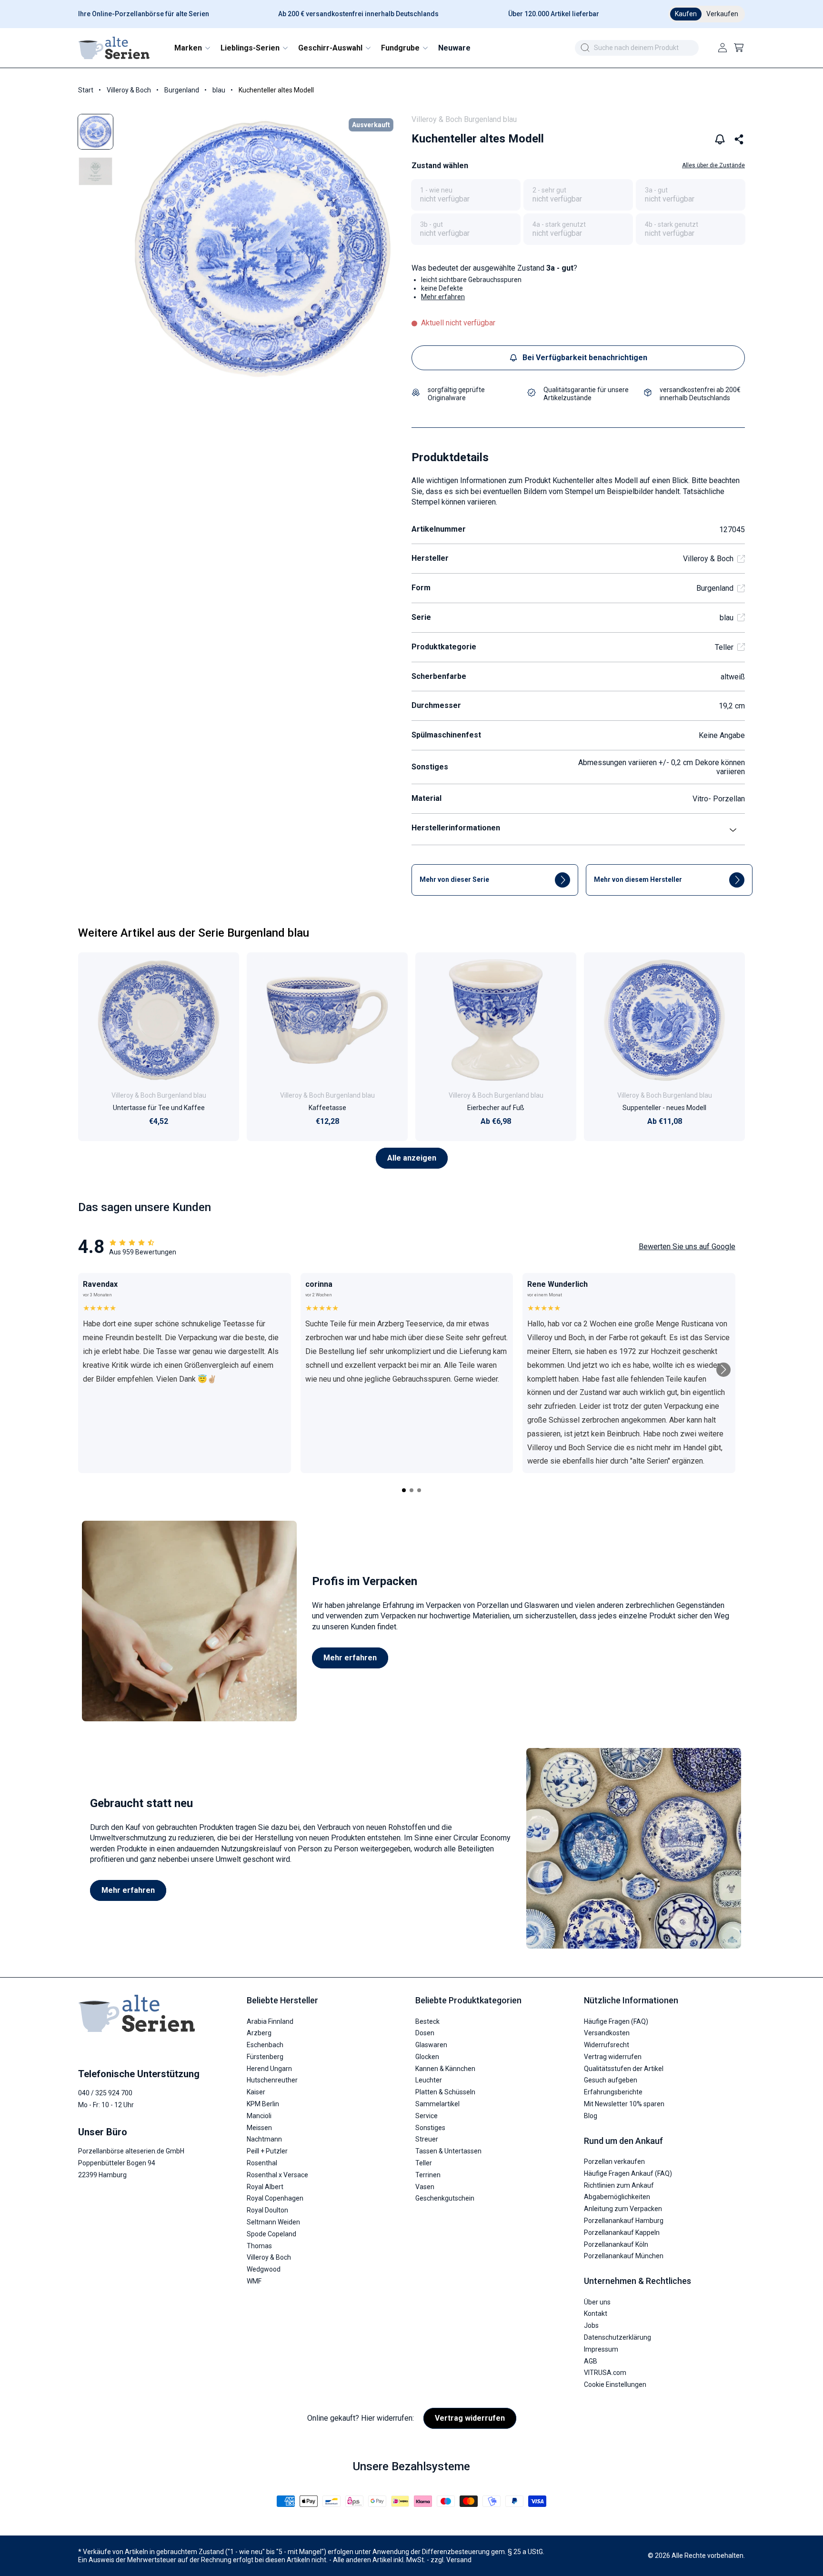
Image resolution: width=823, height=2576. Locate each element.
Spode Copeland (271, 2234)
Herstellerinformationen (456, 828)
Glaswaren (431, 2045)
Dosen (425, 2033)
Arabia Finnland (270, 2021)
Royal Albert (265, 2187)
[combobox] (637, 48)
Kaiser (256, 2092)
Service (427, 2116)
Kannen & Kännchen (445, 2069)
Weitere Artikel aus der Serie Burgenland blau (194, 933)
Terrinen (428, 2175)
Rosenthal (262, 2163)
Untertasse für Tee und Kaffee (159, 1108)
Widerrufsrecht (607, 2045)
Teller (724, 647)
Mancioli (259, 2116)
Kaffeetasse (327, 1108)
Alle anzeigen (412, 1158)
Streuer (427, 2140)
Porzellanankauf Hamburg (624, 2221)
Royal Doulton (267, 2210)
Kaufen (686, 14)
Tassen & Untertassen (448, 2151)
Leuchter (429, 2081)
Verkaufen (722, 14)
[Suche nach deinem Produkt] (585, 48)
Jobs (591, 2325)
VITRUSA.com (605, 2373)
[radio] (466, 195)
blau (219, 90)
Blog (591, 2116)
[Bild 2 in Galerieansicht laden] (95, 171)
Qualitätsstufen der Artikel (624, 2069)
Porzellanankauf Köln (616, 2244)
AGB (591, 2361)
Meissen (259, 2128)
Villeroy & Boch (129, 90)
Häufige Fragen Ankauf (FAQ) (628, 2173)
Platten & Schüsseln (445, 2092)
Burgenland (182, 90)
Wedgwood (264, 2269)
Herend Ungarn (269, 2069)
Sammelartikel (437, 2104)
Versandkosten (607, 2033)
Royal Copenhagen (275, 2199)
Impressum (601, 2349)
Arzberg (259, 2033)
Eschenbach (265, 2045)
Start (86, 90)
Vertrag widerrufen (613, 2057)
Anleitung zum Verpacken (623, 2209)
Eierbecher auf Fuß (496, 1108)
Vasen (425, 2187)
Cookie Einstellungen (615, 2384)
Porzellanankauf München (624, 2256)
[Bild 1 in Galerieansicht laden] (95, 132)
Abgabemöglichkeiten (617, 2197)
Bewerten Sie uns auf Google (687, 1247)
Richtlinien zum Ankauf (619, 2185)
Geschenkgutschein (445, 2199)
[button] (192, 48)
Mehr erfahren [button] (443, 297)
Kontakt (596, 2314)
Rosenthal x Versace (277, 2175)
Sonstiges (430, 2128)
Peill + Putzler (267, 2151)
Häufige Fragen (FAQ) (616, 2021)
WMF (254, 2281)
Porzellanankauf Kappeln (622, 2233)
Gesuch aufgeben (611, 2081)
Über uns (597, 2302)
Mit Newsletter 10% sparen (624, 2104)
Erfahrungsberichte (613, 2092)
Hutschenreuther (272, 2081)
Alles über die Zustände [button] (713, 165)
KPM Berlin (263, 2104)
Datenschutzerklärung (617, 2337)
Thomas (259, 2246)
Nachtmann (264, 2140)
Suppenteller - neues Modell (664, 1108)
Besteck (427, 2021)
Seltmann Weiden (273, 2222)
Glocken (427, 2057)
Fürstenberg (265, 2057)
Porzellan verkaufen (614, 2162)
